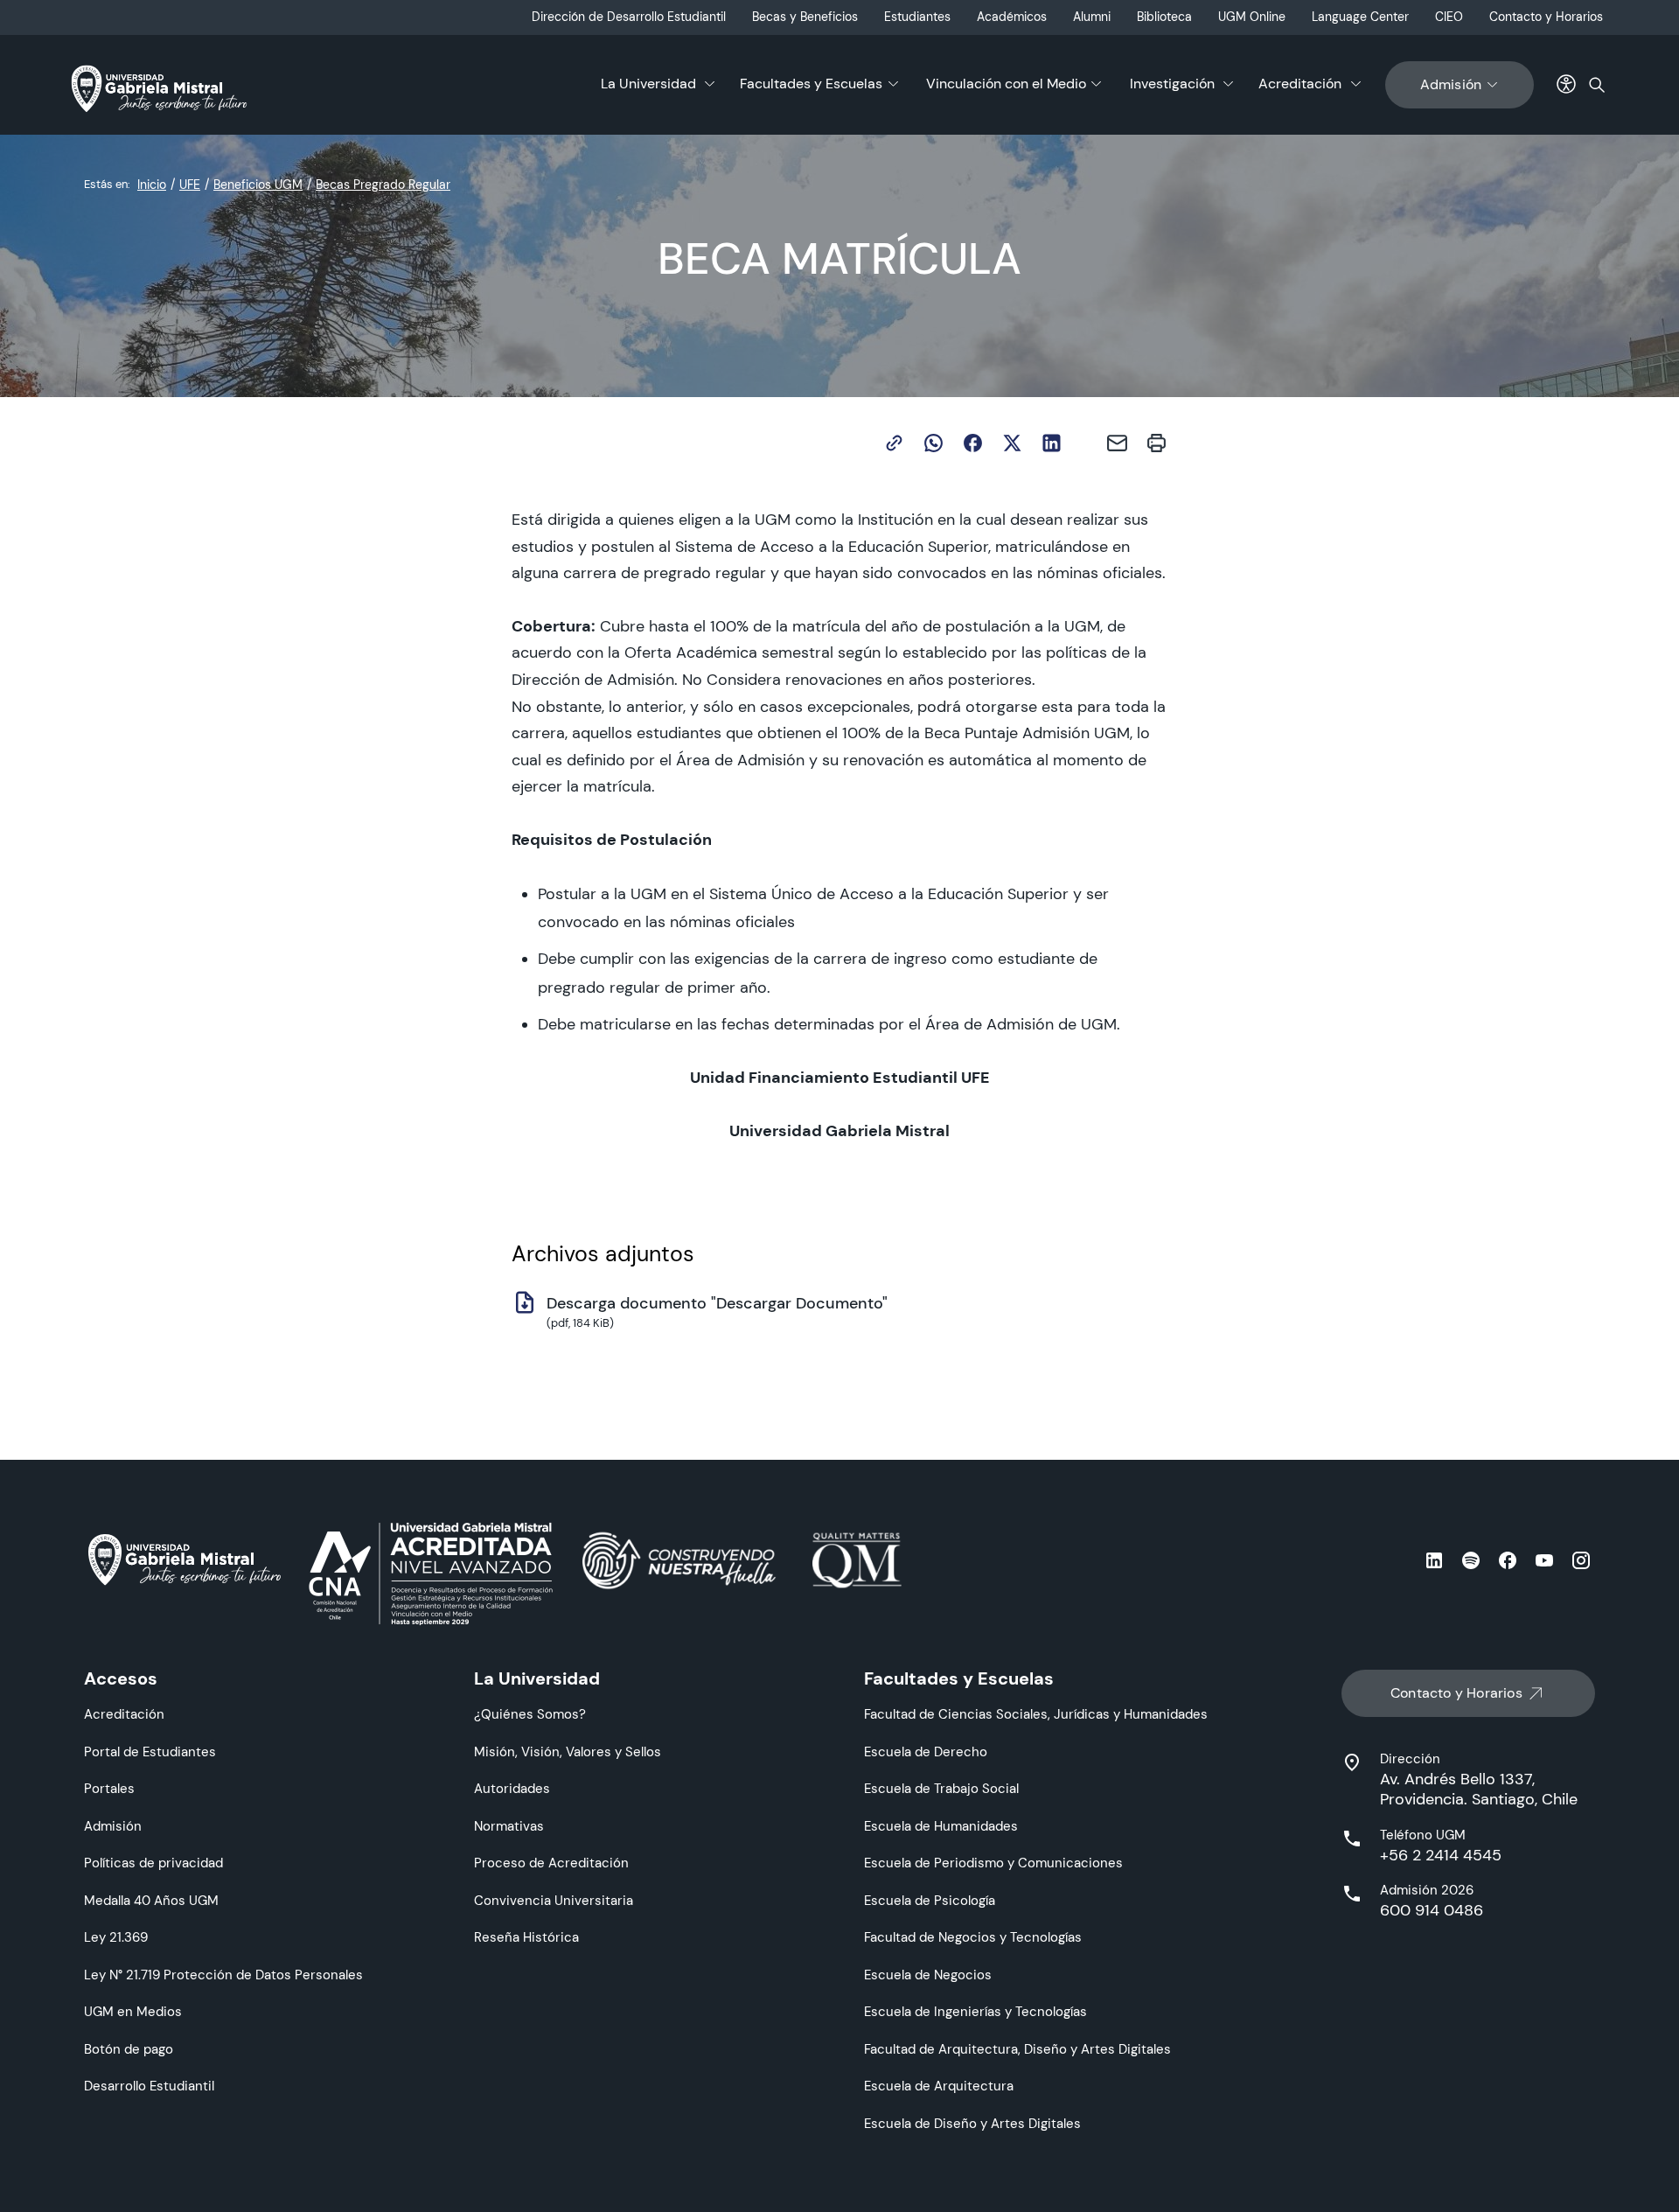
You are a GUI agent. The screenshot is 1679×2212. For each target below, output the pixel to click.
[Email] (1117, 443)
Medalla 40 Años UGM (151, 1900)
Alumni (1092, 17)
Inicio (152, 185)
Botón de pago (129, 2049)
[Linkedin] (1052, 443)
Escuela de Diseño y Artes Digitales (972, 2123)
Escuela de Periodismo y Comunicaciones (993, 1863)
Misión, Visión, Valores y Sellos (568, 1751)
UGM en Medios (133, 2011)
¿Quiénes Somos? (530, 1714)
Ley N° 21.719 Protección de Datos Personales (223, 1975)
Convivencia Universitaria (554, 1900)
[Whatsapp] (934, 443)
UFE (190, 185)
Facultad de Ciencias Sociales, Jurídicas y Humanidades (1036, 1714)
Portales (109, 1788)
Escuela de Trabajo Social (941, 1788)
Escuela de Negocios (928, 1975)
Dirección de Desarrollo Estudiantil (629, 17)
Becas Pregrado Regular (383, 185)
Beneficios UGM (258, 185)
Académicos (1012, 17)
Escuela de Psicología (930, 1900)
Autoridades (512, 1788)
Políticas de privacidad (153, 1863)
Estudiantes (917, 17)
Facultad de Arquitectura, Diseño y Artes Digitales (1017, 2049)
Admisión (1451, 84)
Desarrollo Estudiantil (149, 2086)
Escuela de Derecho (926, 1751)
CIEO (1449, 17)
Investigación (1172, 84)
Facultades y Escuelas (811, 84)
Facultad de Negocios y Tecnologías (973, 1937)
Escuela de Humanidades (941, 1826)
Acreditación (1300, 84)
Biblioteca (1164, 17)
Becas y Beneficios (805, 17)
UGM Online (1252, 17)
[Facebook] (973, 443)
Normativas (509, 1826)
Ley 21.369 (116, 1937)
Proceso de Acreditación (551, 1863)
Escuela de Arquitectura (939, 2086)
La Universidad (648, 84)
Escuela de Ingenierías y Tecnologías (975, 2011)
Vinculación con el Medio (1006, 84)
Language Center (1360, 17)
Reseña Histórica (526, 1937)
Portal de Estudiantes (150, 1751)
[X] (1012, 443)
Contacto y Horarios (1546, 17)
